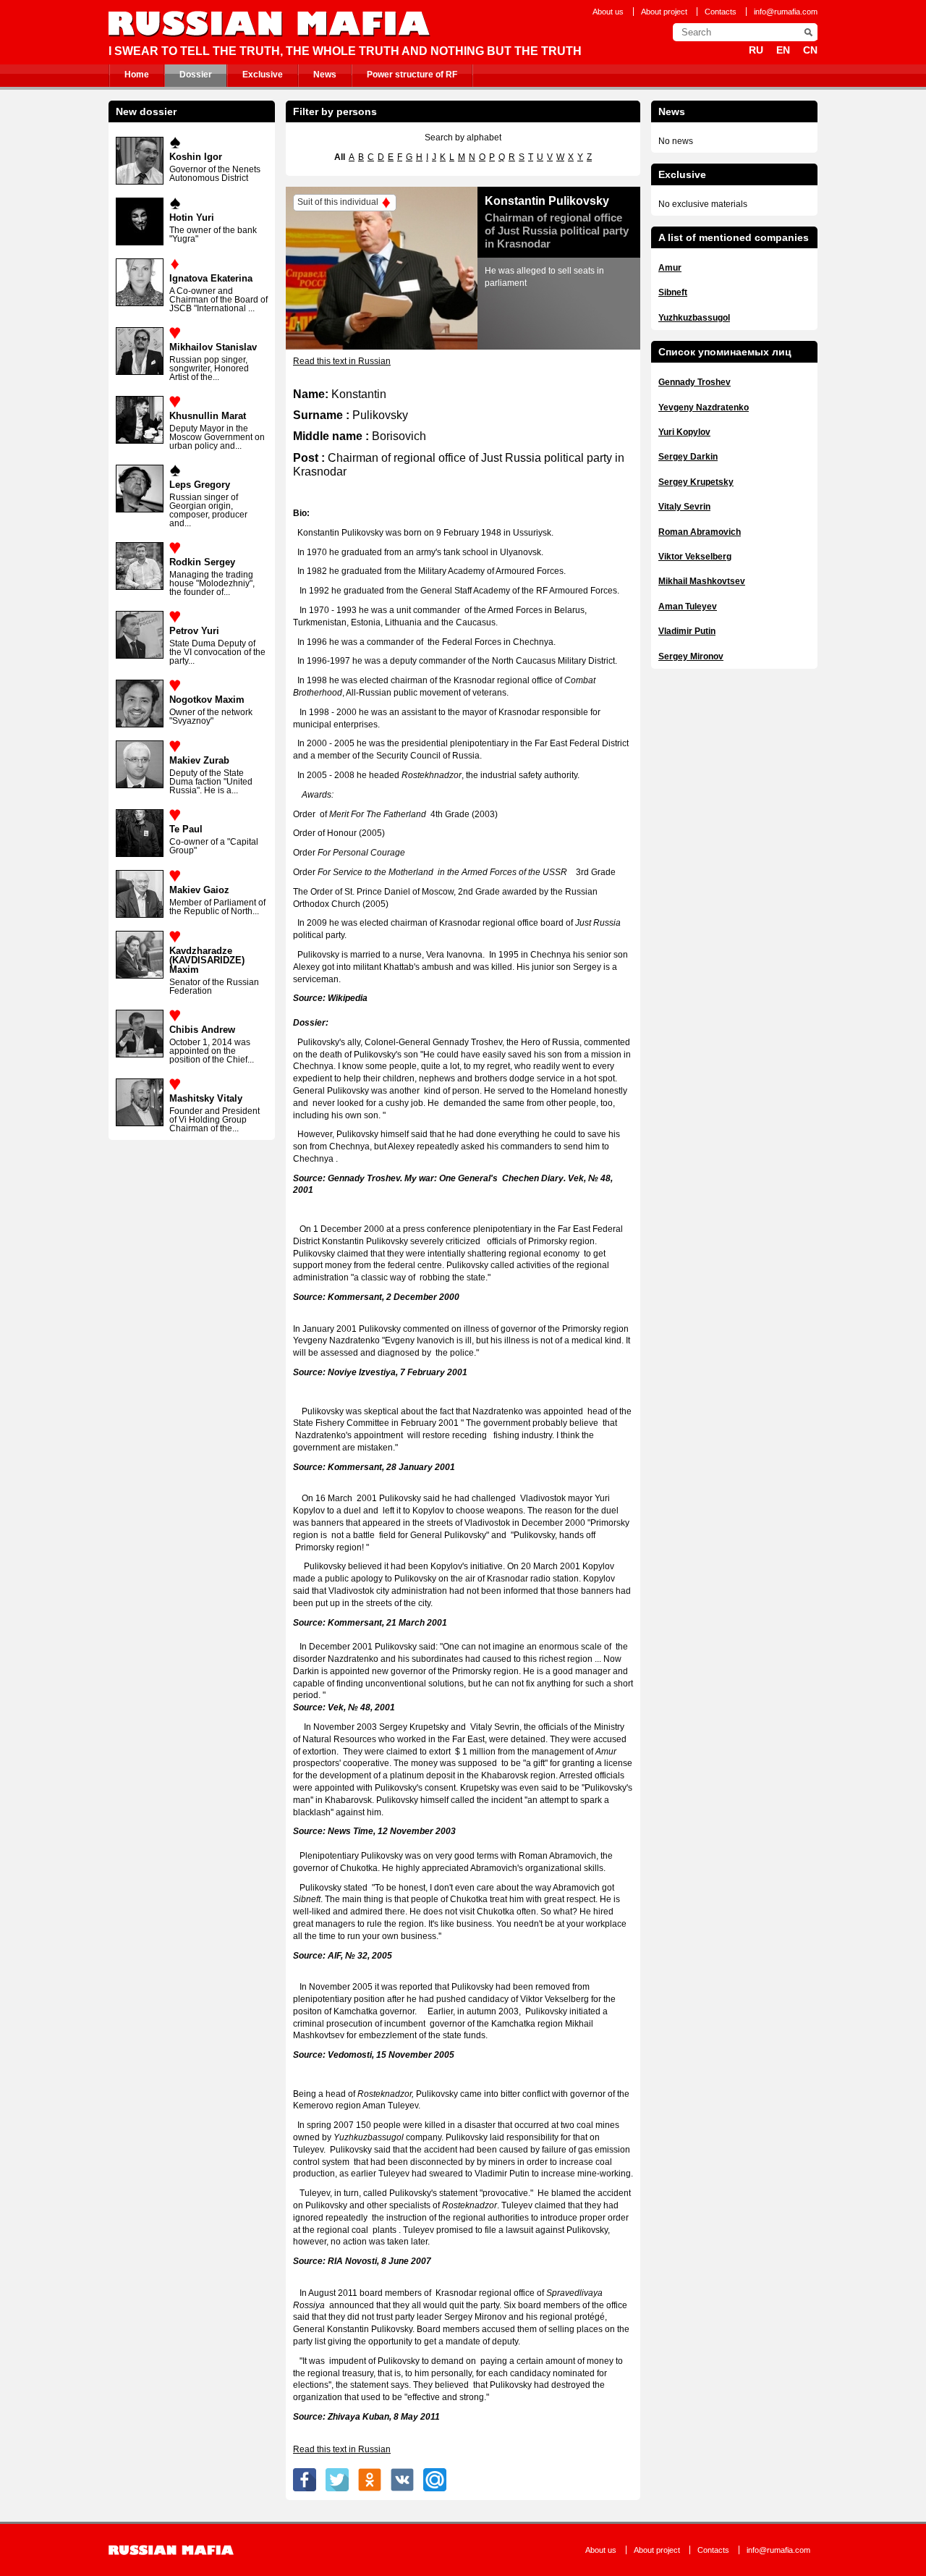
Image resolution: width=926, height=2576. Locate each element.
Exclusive (263, 75)
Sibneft (673, 292)
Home (137, 75)
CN (810, 50)
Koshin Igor (196, 157)
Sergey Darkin (688, 457)
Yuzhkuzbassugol (694, 318)
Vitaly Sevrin (684, 507)
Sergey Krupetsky (696, 482)
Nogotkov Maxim (207, 700)
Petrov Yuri (194, 631)
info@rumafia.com (786, 12)
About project (664, 12)
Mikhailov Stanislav (213, 347)
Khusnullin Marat (208, 416)
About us (608, 12)
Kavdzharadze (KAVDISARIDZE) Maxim (207, 960)
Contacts (721, 12)
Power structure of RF (412, 75)
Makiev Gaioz (199, 890)
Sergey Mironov (691, 656)
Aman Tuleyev (688, 607)
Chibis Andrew (202, 1030)
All (340, 157)
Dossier (196, 75)
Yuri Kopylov (684, 432)
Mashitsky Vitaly (206, 1098)
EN (783, 50)
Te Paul (186, 829)
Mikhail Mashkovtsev (702, 581)
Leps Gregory (200, 485)
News (325, 75)
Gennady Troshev (694, 382)
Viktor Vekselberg (695, 557)
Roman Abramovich (700, 532)
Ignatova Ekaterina (211, 278)
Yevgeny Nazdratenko (704, 407)
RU (756, 50)
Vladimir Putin (687, 631)
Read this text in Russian (342, 361)
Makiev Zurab (199, 760)
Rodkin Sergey (202, 562)
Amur (670, 268)
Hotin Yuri (192, 218)
